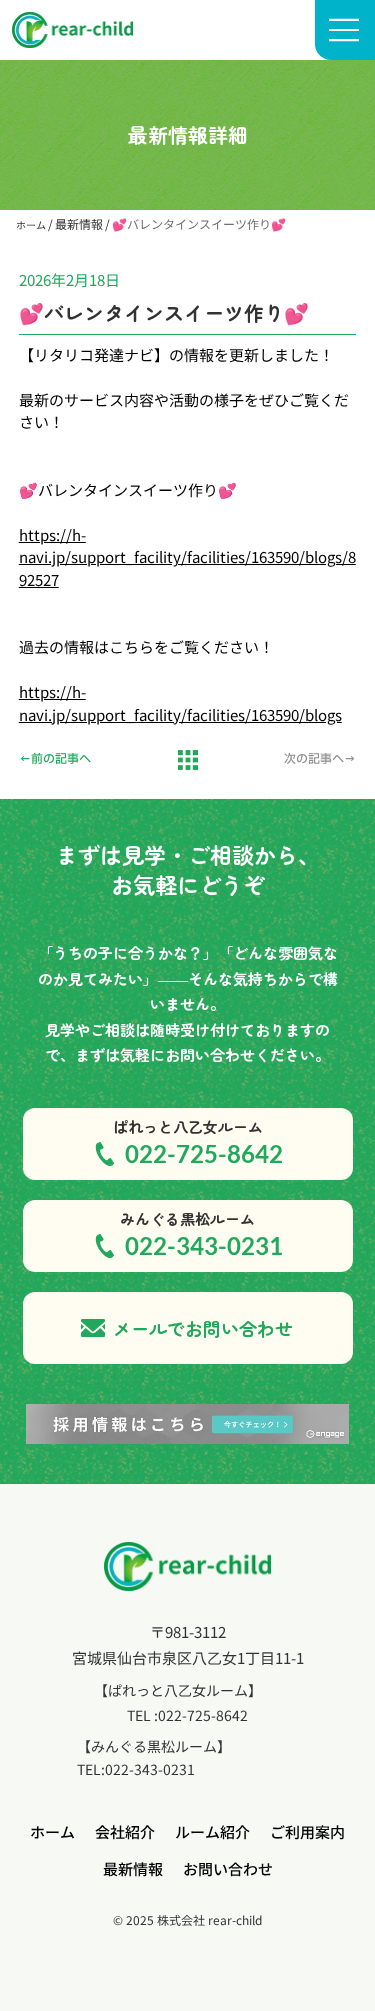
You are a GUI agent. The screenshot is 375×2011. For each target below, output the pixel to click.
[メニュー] (345, 30)
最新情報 (79, 223)
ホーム (31, 224)
